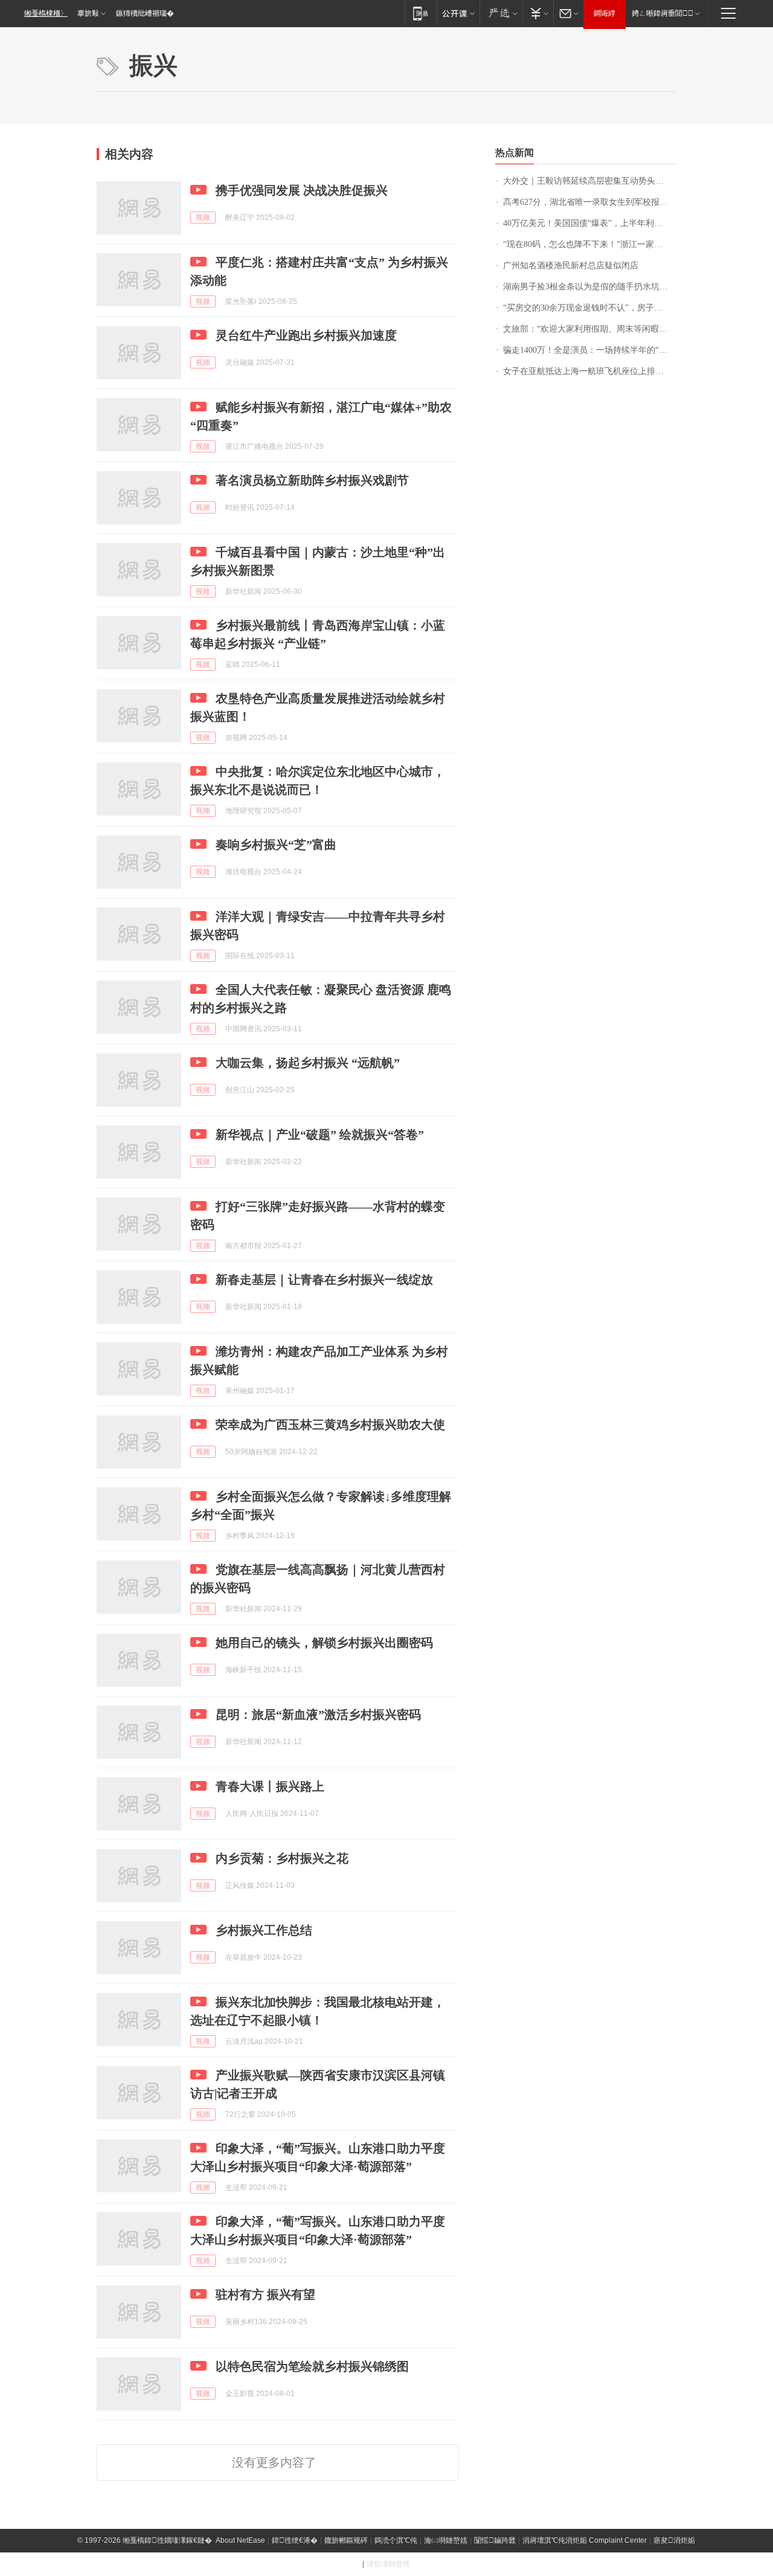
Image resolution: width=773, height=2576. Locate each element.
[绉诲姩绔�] (421, 13)
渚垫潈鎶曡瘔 (388, 2564)
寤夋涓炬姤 (674, 2540)
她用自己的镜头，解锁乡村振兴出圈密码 (324, 1643)
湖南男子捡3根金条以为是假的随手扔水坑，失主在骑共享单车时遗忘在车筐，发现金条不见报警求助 (590, 287)
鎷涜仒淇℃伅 (396, 2540)
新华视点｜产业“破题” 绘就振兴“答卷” (320, 1135)
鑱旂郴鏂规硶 (346, 2540)
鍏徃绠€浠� (295, 2540)
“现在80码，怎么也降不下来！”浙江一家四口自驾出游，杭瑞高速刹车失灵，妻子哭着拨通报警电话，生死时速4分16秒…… (590, 244)
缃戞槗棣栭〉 (46, 13)
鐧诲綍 (605, 13)
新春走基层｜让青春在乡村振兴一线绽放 (324, 1280)
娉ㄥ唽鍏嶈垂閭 (662, 13)
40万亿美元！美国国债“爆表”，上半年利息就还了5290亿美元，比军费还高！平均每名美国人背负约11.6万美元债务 (590, 223)
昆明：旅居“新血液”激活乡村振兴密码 (318, 1715)
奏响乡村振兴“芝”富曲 (276, 845)
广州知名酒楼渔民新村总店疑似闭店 (571, 266)
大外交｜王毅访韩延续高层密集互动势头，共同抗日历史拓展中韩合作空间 (590, 181)
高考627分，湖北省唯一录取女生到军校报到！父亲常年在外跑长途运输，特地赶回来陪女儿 (590, 202)
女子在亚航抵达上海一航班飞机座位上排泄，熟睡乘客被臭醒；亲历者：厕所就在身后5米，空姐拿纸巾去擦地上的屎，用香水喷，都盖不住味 (590, 371)
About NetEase (240, 2540)
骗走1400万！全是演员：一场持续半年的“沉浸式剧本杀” (590, 350)
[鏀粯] (538, 13)
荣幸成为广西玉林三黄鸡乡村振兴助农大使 (330, 1425)
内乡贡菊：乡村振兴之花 (282, 1858)
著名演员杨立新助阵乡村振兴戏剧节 (312, 480)
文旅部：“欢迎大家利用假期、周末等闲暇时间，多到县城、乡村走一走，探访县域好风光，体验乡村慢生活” (590, 329)
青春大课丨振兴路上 (270, 1786)
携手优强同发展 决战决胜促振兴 (302, 190)
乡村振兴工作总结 (264, 1930)
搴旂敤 (88, 13)
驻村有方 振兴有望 (265, 2294)
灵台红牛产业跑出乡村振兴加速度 (306, 335)
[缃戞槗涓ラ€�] (501, 13)
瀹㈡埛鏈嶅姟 (446, 2540)
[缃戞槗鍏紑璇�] (458, 13)
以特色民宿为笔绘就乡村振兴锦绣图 (312, 2366)
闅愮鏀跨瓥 (495, 2540)
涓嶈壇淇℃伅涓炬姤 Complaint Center (585, 2540)
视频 (203, 217)
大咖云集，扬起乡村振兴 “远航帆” (308, 1063)
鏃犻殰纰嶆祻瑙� (145, 13)
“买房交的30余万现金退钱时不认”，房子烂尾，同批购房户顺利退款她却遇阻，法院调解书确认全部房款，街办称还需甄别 (590, 308)
